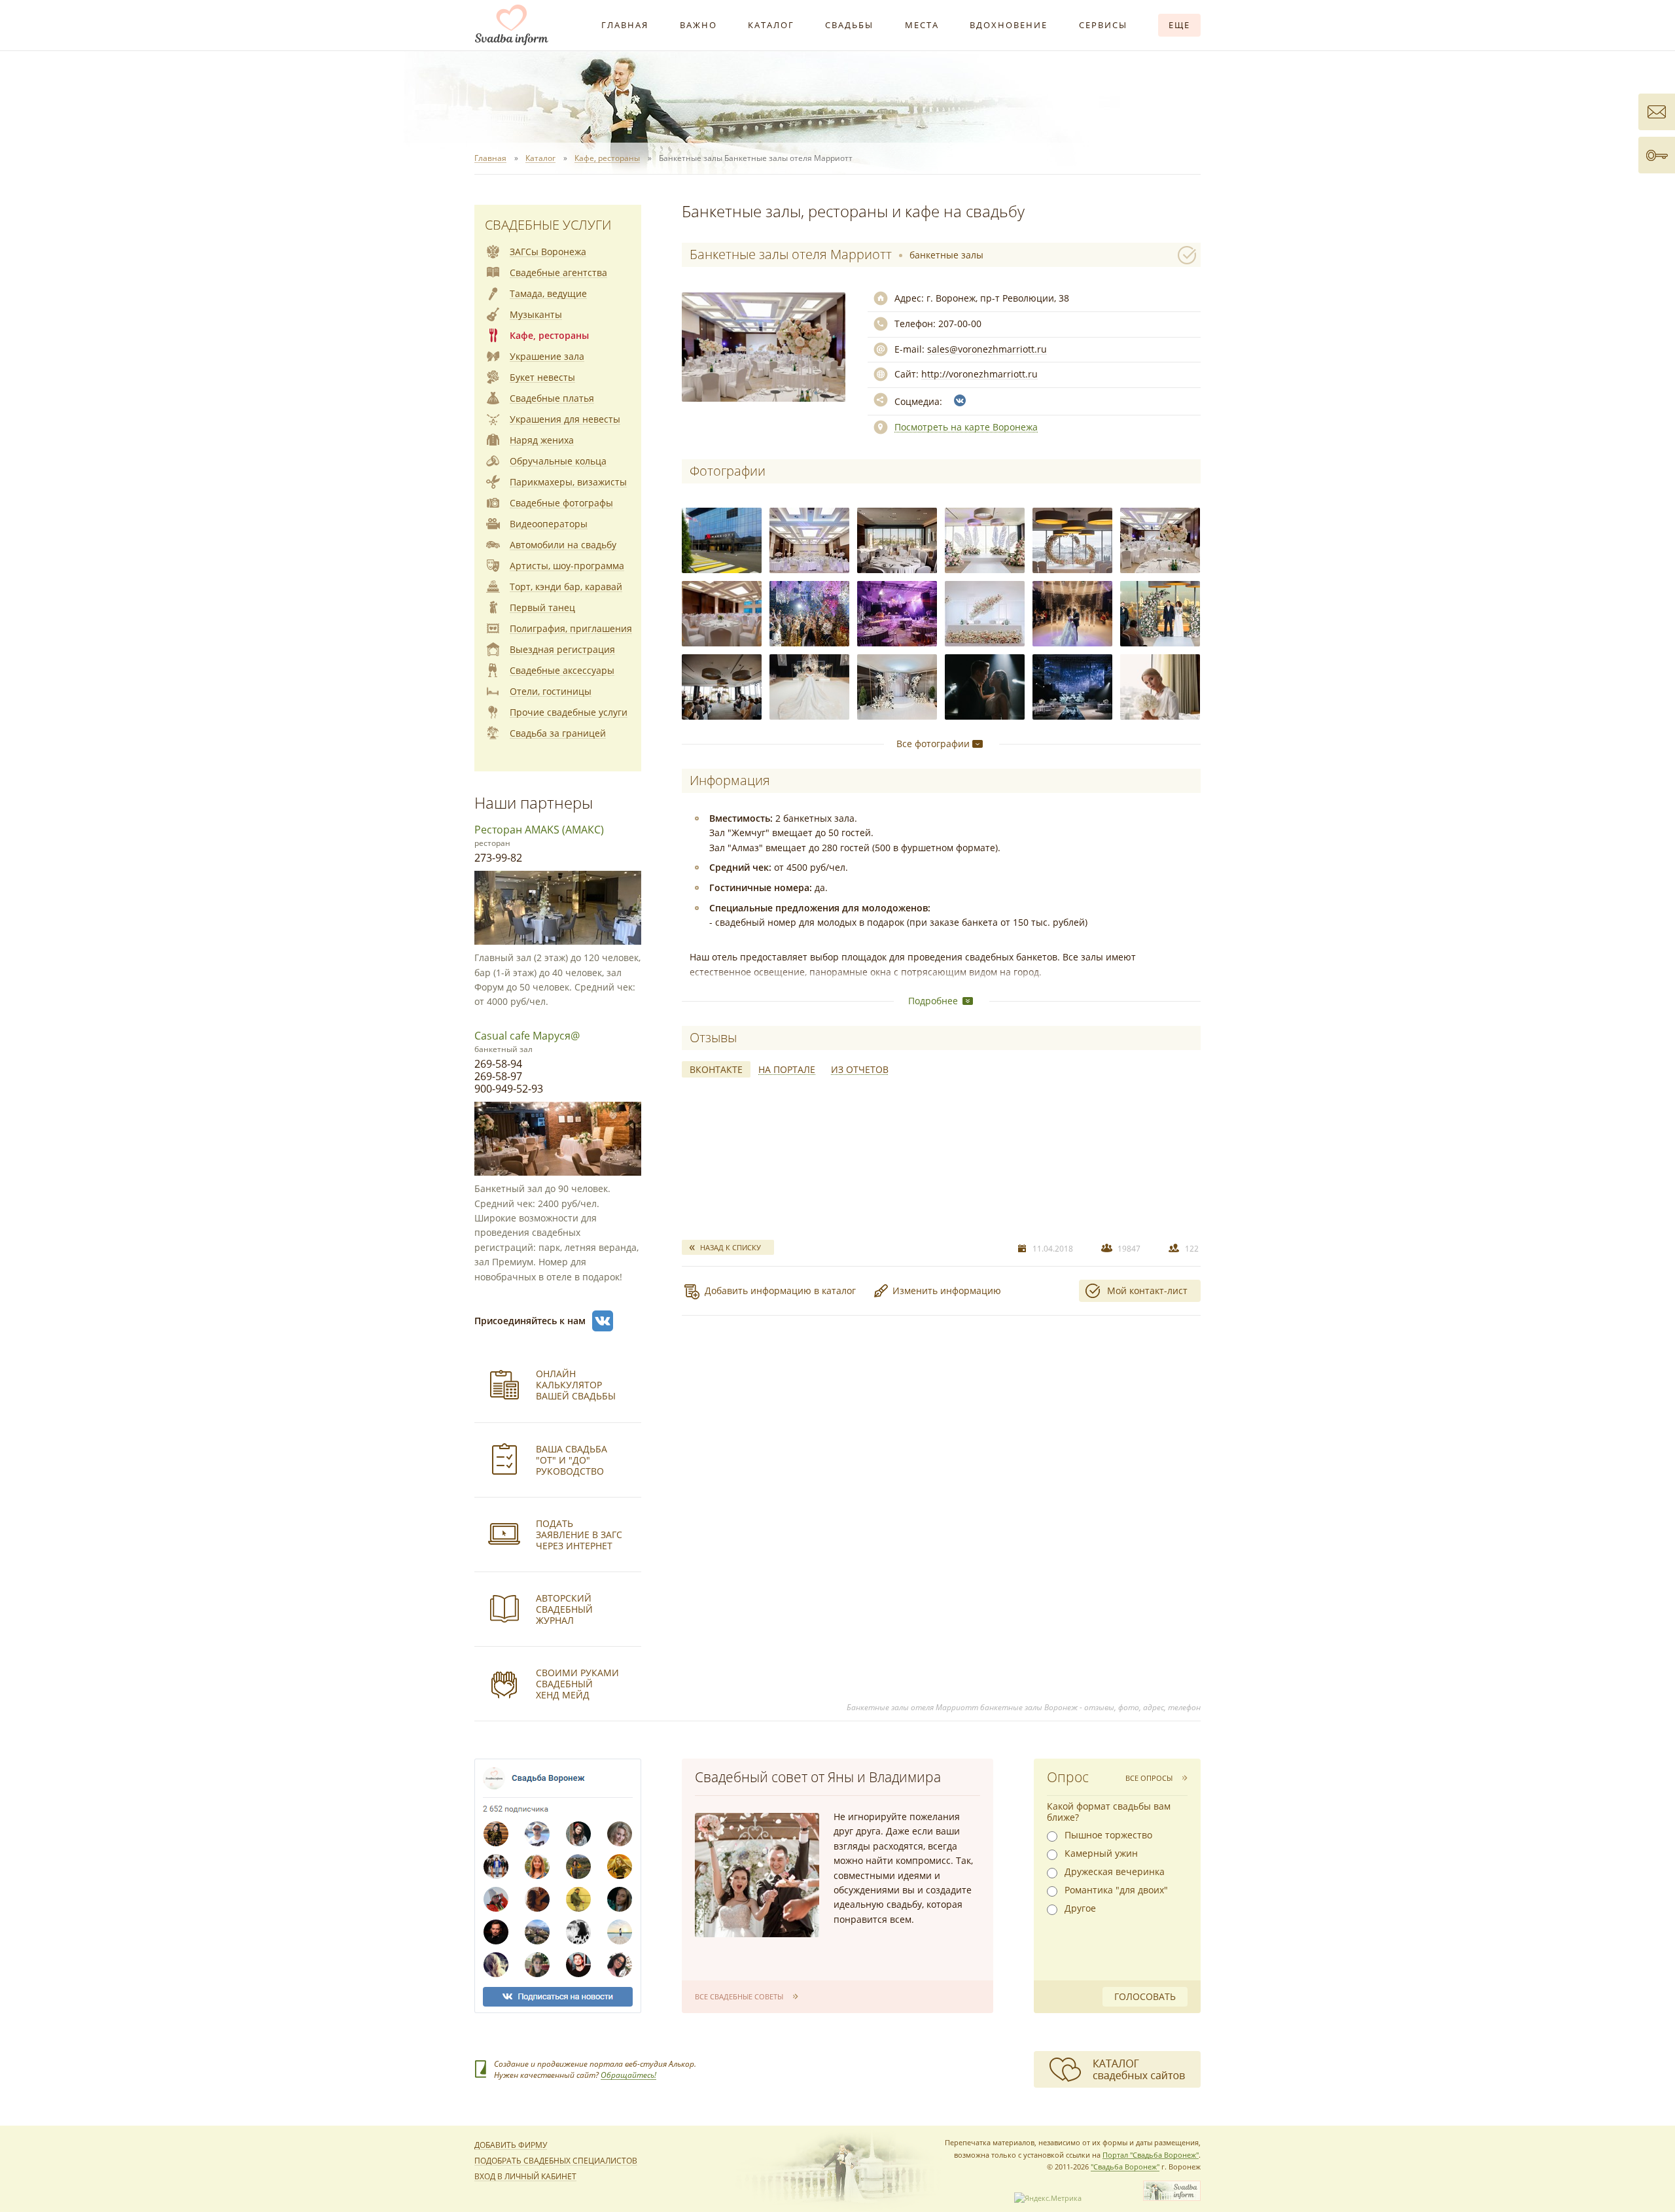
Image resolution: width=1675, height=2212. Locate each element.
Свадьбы (849, 25)
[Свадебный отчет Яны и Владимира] (757, 1875)
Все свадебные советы (739, 1996)
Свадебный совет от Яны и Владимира (818, 1777)
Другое (1080, 1908)
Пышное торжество (1108, 1835)
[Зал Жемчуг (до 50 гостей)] (897, 540)
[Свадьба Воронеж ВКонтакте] (603, 1321)
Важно (698, 25)
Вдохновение (1009, 25)
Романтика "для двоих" (1116, 1890)
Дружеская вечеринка (1115, 1872)
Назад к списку (731, 1247)
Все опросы (1149, 1778)
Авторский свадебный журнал (564, 1609)
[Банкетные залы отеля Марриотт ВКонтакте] (960, 400)
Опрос (1068, 1777)
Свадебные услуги (548, 225)
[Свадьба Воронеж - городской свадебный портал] (1172, 2198)
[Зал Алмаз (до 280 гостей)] (809, 540)
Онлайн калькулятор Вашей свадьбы (576, 1385)
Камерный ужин (1101, 1853)
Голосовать (1145, 1996)
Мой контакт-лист (1147, 1290)
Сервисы (1103, 25)
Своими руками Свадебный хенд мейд (577, 1684)
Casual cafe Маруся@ (527, 1036)
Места (922, 25)
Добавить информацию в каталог (780, 1290)
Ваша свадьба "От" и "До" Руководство (572, 1460)
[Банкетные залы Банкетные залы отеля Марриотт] (722, 540)
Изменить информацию (947, 1290)
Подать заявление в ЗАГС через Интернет (579, 1535)
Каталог (771, 25)
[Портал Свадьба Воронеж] (512, 25)
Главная (625, 25)
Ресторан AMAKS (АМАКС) (539, 830)
